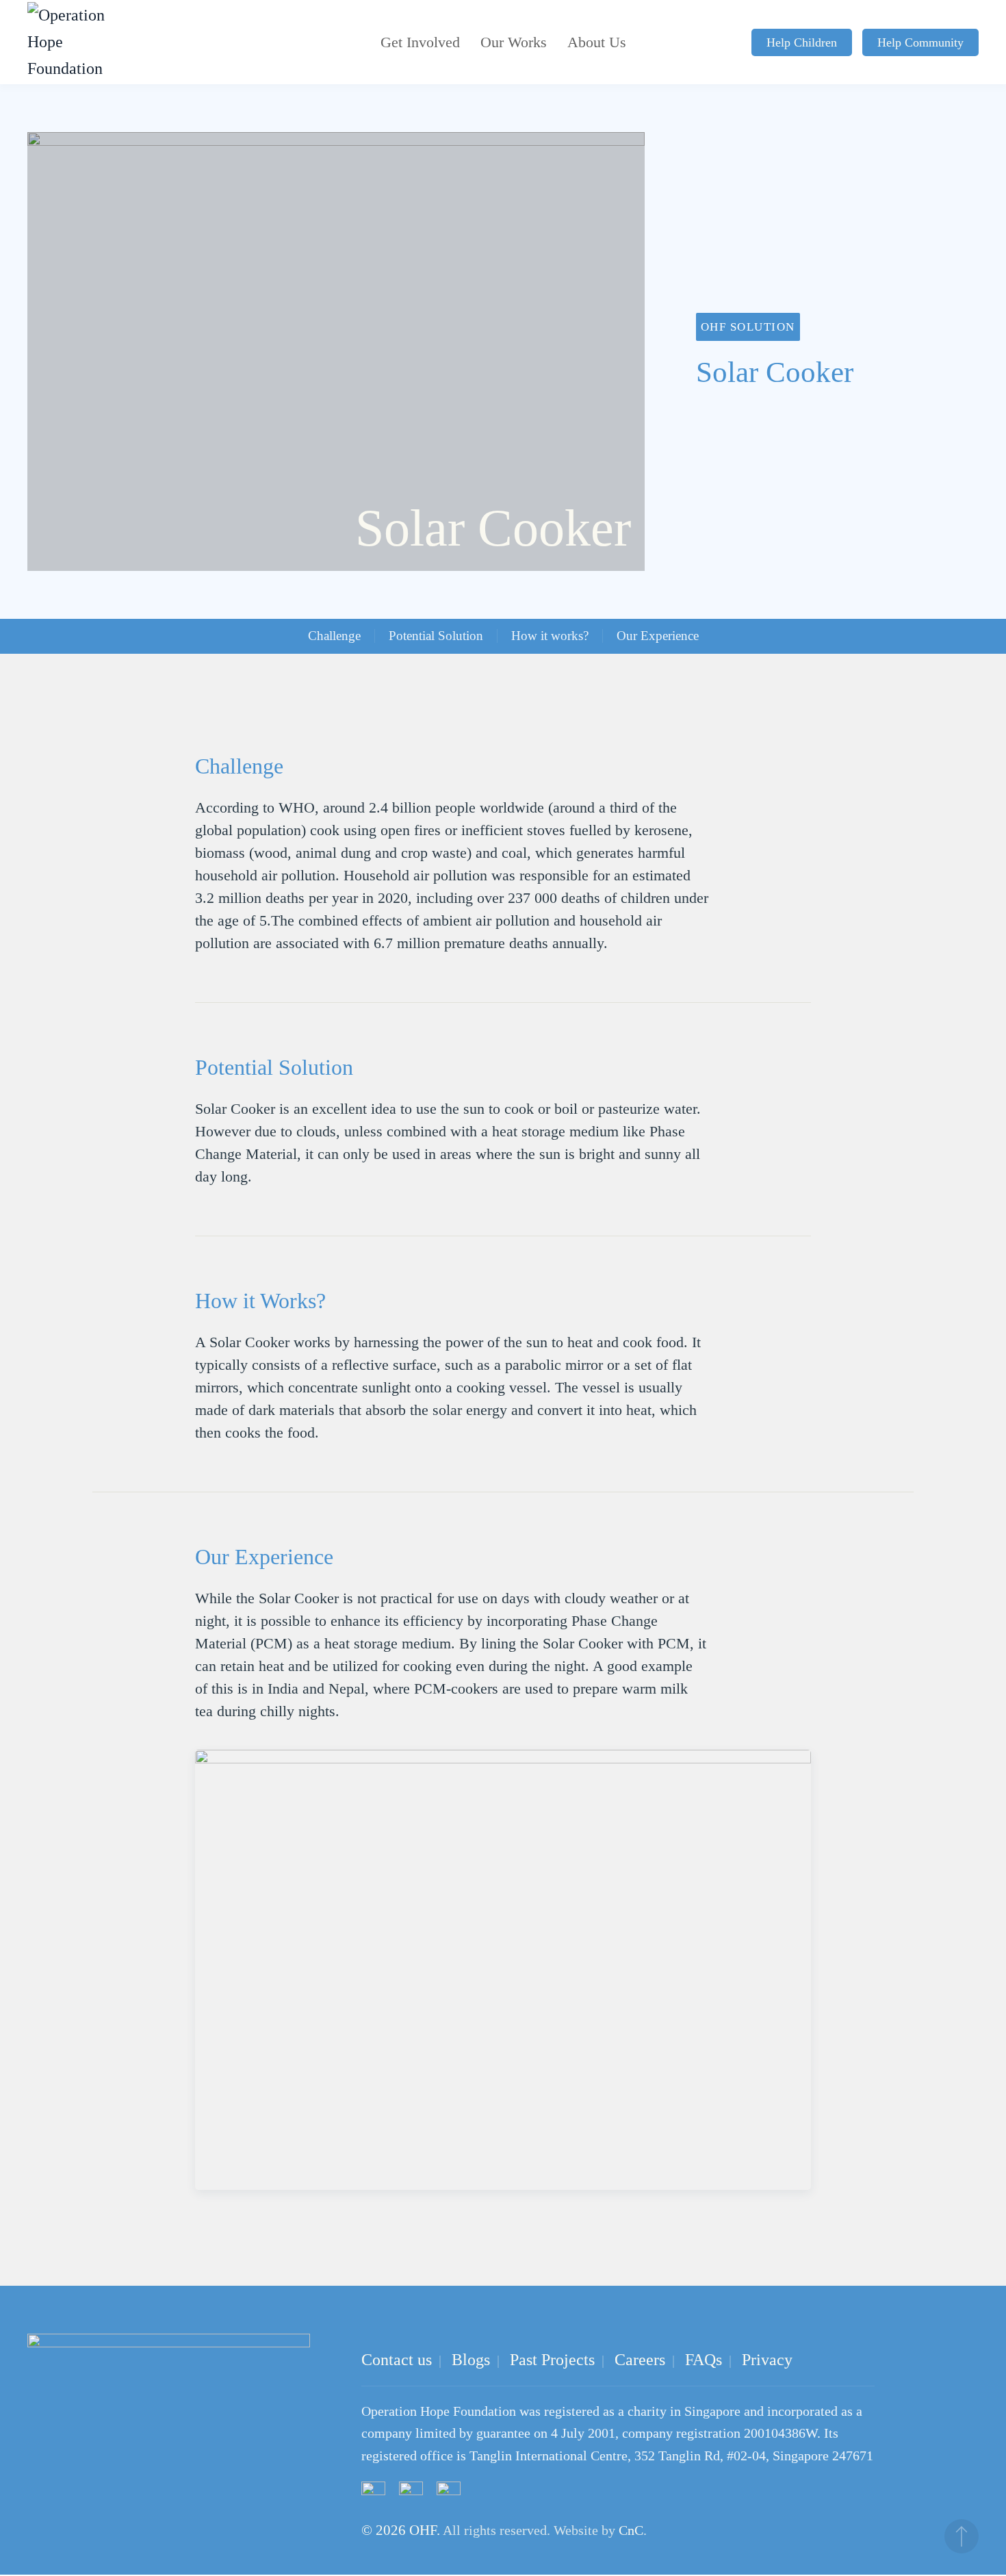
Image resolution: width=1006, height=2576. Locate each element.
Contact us (397, 2360)
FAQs (704, 2360)
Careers (640, 2360)
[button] (962, 2536)
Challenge (334, 636)
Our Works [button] (514, 42)
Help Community (920, 42)
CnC (631, 2530)
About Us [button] (597, 42)
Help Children (802, 42)
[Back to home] (68, 42)
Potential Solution (436, 636)
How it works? (550, 636)
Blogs (471, 2360)
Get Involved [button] (420, 42)
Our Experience (658, 636)
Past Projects (552, 2360)
